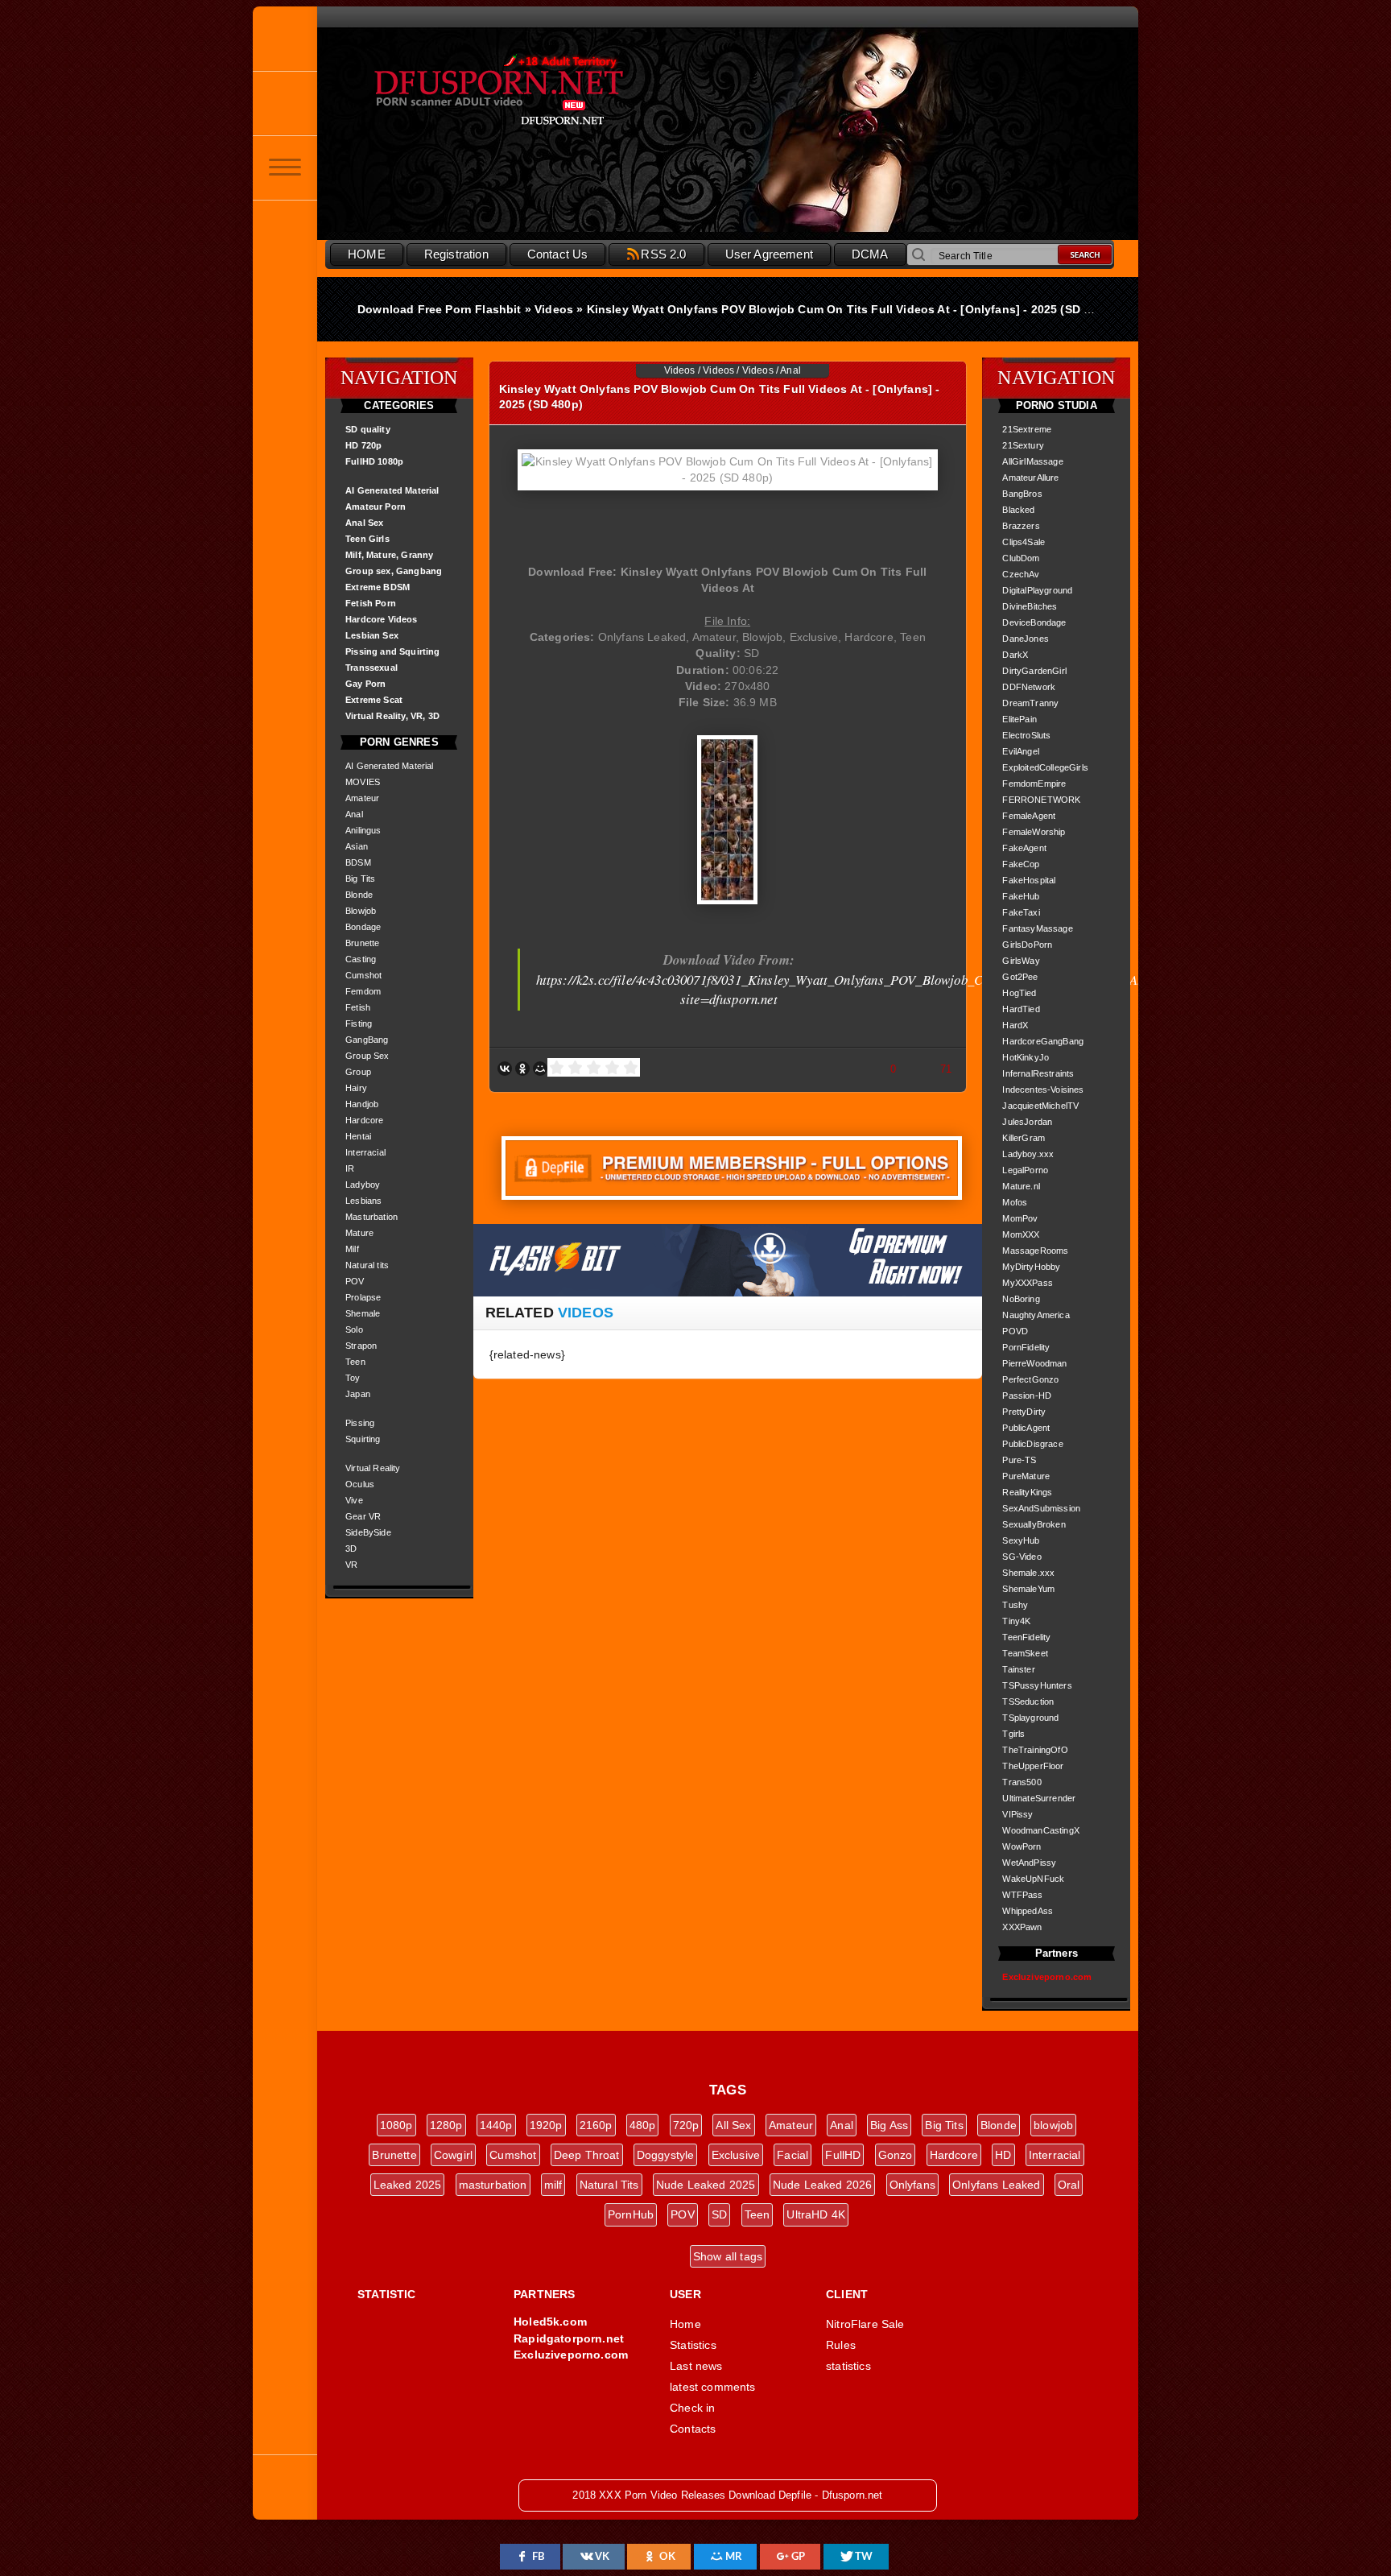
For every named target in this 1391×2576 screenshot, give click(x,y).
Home (685, 2324)
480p (643, 2125)
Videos (680, 370)
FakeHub (1021, 896)
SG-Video (1022, 1557)
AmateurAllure (1030, 478)
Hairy (356, 1088)
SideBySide (368, 1532)
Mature (359, 1233)
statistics (848, 2366)
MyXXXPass (1028, 1283)
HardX (1015, 1025)
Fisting (359, 1023)
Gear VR (363, 1516)
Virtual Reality (373, 1468)
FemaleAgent (1029, 816)
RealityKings (1027, 1492)
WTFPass (1022, 1895)
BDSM (358, 862)
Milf (352, 1249)
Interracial (365, 1152)
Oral (1069, 2185)
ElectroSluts (1026, 735)
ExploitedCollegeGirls (1045, 767)
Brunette (362, 943)
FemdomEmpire (1034, 784)
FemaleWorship (1034, 832)
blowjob (1053, 2125)
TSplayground (1030, 1718)
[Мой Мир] (540, 1069)
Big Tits (360, 879)
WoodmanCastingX (1041, 1830)
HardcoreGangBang (1043, 1041)
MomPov (1020, 1218)
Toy (353, 1378)
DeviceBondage (1034, 622)
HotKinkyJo (1026, 1057)
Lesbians (363, 1201)
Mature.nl (1021, 1186)
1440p (496, 2125)
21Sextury (1023, 445)
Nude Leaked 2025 (706, 2185)
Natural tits (367, 1265)
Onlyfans (912, 2185)
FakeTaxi (1021, 912)
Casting (361, 959)
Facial (792, 2155)
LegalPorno (1025, 1170)
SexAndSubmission (1041, 1508)
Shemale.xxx (1028, 1573)
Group (358, 1072)
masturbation (493, 2185)
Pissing (360, 1423)
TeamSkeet (1025, 1653)
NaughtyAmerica (1036, 1315)
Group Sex (367, 1056)
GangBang (367, 1040)
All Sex (733, 2125)
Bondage (363, 927)
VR (351, 1565)
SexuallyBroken (1034, 1524)
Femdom (363, 991)
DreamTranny (1030, 703)
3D (351, 1548)
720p (686, 2125)
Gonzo (896, 2155)
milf (553, 2185)
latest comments (713, 2387)
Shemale (363, 1313)
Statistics (693, 2345)
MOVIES (363, 782)
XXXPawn (1022, 1927)
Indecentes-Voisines (1043, 1090)
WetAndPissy (1029, 1863)
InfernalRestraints (1038, 1073)
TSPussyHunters (1037, 1685)
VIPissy (1017, 1814)
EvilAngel (1021, 751)
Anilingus (363, 830)
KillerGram (1024, 1138)
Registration (456, 254)
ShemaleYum (1028, 1589)
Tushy (1015, 1605)
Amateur (362, 798)
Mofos (1015, 1202)
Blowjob (361, 911)
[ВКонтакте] (505, 1069)
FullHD (843, 2155)
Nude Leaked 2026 (823, 2185)
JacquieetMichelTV (1040, 1106)
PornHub (631, 2214)
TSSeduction (1028, 1701)
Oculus (360, 1484)
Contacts (693, 2429)
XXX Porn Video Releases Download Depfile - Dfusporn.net (535, 91)
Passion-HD (1027, 1396)
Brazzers (1021, 526)
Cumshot (363, 975)
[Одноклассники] (522, 1069)
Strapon (361, 1346)
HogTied (1019, 993)
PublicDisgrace (1032, 1444)
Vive (354, 1500)
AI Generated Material (390, 766)
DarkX (1015, 655)
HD (1003, 2155)
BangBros (1022, 494)
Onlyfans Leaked (997, 2185)
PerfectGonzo (1030, 1379)
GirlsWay (1021, 961)
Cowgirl (453, 2155)
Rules (841, 2345)
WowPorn (1022, 1846)
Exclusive (736, 2155)
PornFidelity (1026, 1347)
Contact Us (558, 254)
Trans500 (1022, 1782)
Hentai (358, 1136)
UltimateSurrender (1039, 1798)
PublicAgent (1026, 1428)
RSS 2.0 (663, 254)
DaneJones (1026, 639)
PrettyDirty (1024, 1412)
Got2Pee (1020, 977)
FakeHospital (1029, 880)
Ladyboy (363, 1185)
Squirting (363, 1439)
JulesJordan (1027, 1122)
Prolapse (363, 1297)
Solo (354, 1329)
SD (719, 2214)
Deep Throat (587, 2155)
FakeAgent (1024, 848)
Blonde (359, 895)
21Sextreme (1027, 429)
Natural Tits (609, 2185)
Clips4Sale (1024, 542)
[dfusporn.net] (285, 39)
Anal (354, 814)
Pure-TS (1019, 1460)
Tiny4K (1016, 1621)
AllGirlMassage (1032, 461)
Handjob (362, 1104)
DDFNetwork (1029, 687)
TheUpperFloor (1033, 1766)
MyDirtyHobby (1031, 1267)
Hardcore (364, 1120)
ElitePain (1020, 719)
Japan (358, 1394)
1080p (396, 2125)
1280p (446, 2125)
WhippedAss (1028, 1911)
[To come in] (285, 103)
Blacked (1018, 510)
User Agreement (769, 254)
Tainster (1018, 1669)
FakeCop (1021, 864)
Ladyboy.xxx (1028, 1154)
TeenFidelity (1026, 1637)
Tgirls (1013, 1734)
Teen (355, 1362)
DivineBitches (1030, 606)
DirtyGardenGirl (1034, 671)
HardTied (1021, 1009)
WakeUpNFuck (1033, 1879)
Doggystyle (666, 2155)
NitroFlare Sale (865, 2324)
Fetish (358, 1007)
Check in (692, 2408)
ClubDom (1021, 558)
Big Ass (889, 2125)
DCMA (870, 254)
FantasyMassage (1037, 928)
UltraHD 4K (816, 2214)
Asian (357, 846)
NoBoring (1021, 1299)
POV (355, 1281)
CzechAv (1021, 574)
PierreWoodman (1034, 1363)
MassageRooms (1035, 1251)
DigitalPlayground (1037, 590)
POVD (1015, 1331)
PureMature (1026, 1476)
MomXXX (1021, 1234)
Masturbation (371, 1217)
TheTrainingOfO (1035, 1750)
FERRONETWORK (1041, 800)
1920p (546, 2125)
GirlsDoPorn (1027, 945)
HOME (367, 254)
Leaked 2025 (408, 2185)
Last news (696, 2366)
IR (350, 1168)
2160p (596, 2125)
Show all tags (728, 2256)
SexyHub (1021, 1540)
